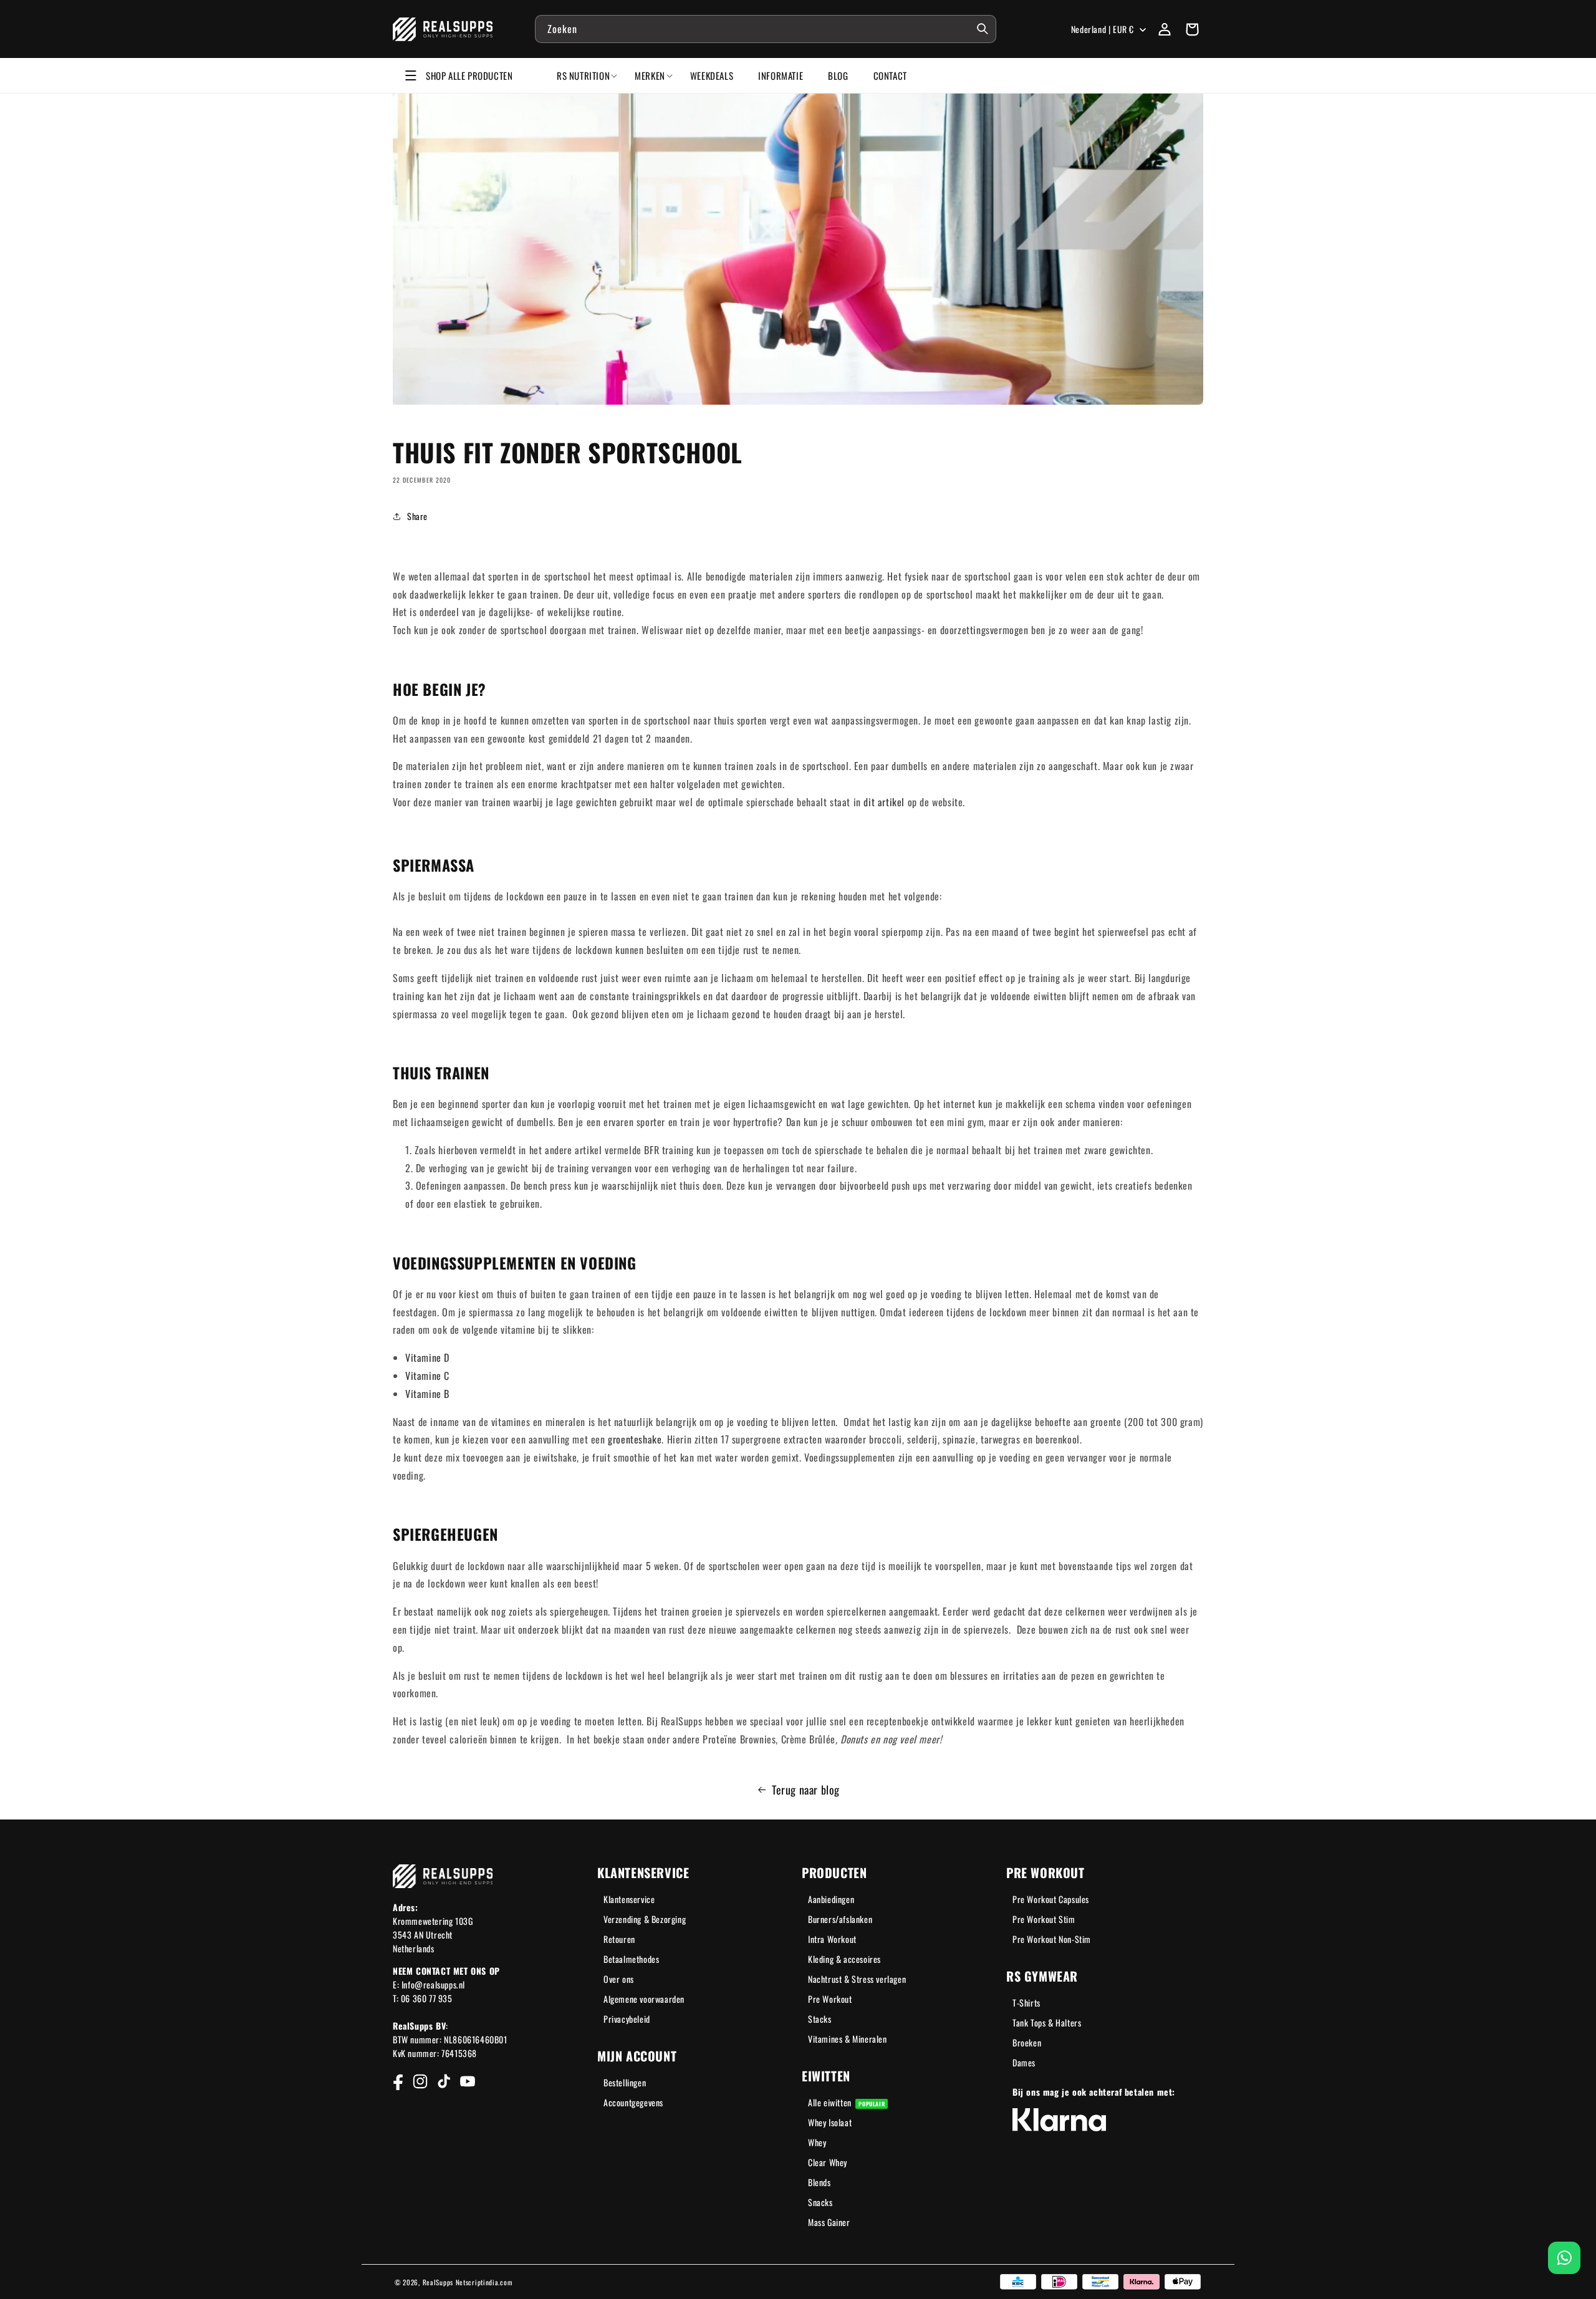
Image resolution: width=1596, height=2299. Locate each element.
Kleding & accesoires (844, 1959)
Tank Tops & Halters (1047, 2022)
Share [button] (417, 516)
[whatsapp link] (1564, 2258)
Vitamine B (427, 1394)
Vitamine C (427, 1376)
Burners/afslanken (840, 1919)
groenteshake (635, 1439)
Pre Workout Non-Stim (1052, 1939)
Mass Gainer (829, 2222)
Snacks (820, 2202)
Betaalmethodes (631, 1959)
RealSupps (438, 2282)
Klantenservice (629, 1899)
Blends (820, 2182)
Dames (1024, 2062)
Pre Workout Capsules (1051, 1899)
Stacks (820, 2019)
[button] (1192, 29)
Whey (817, 2142)
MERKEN (650, 75)
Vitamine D (427, 1357)
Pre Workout (830, 1999)
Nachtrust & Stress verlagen (857, 1979)
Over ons (619, 1979)
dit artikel (884, 802)
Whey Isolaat (830, 2122)
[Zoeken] (983, 29)
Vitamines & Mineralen (848, 2039)
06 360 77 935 (427, 1998)
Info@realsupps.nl (433, 1984)
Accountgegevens (633, 2102)
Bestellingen (625, 2082)
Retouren (619, 1939)
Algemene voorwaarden (644, 1999)
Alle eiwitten (846, 2102)
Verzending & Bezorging (645, 1919)
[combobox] (766, 29)
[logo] (443, 29)
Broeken (1027, 2042)
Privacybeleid (627, 2019)
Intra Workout (832, 1939)
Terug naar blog (806, 1790)
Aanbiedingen (831, 1899)
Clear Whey (828, 2162)
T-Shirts (1026, 2003)
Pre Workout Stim (1044, 1919)
